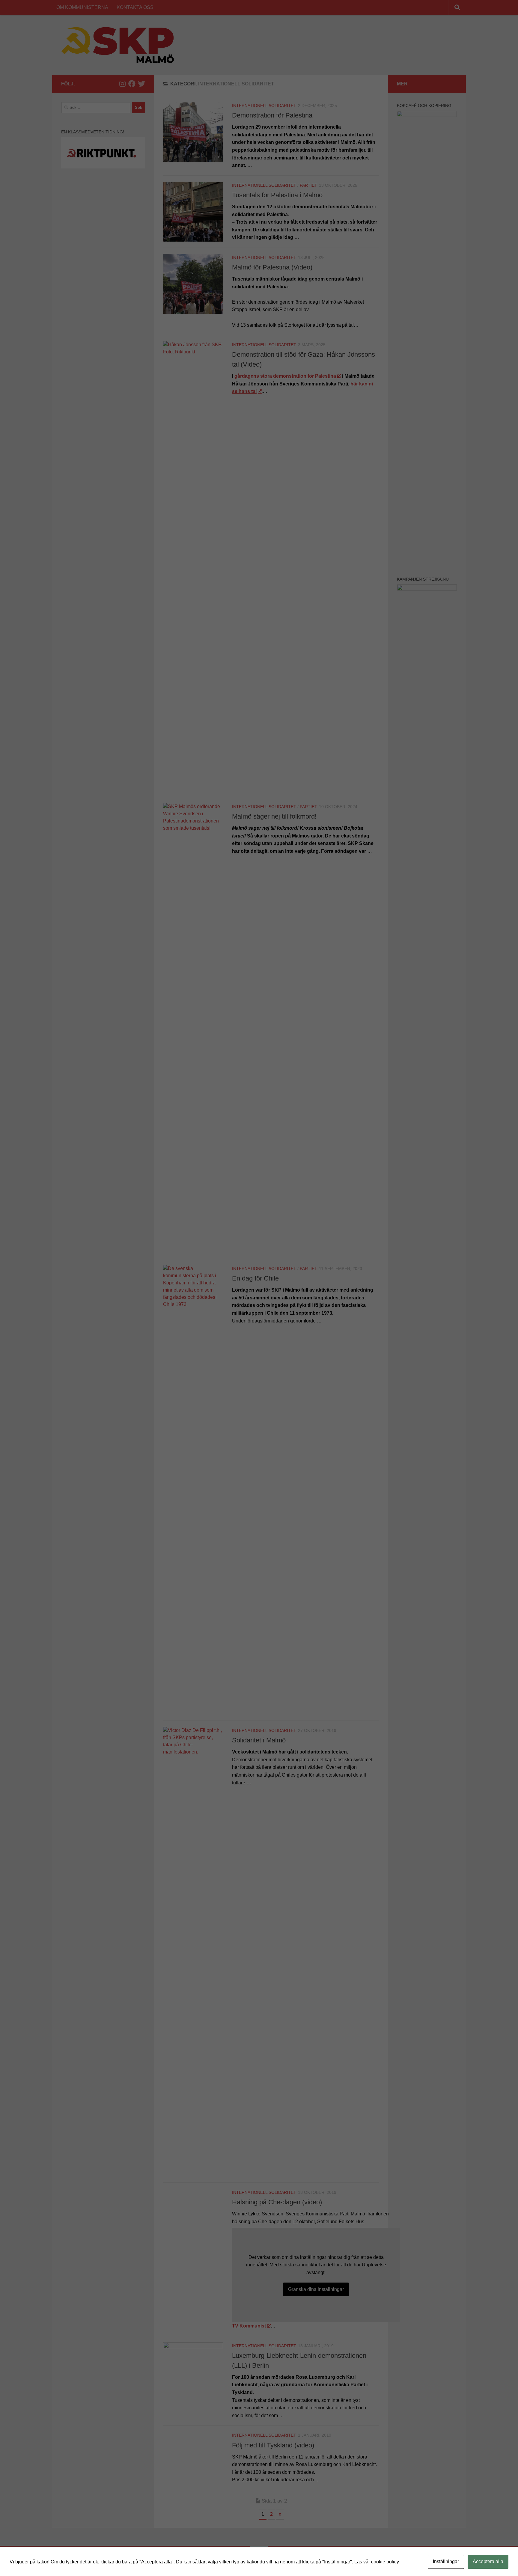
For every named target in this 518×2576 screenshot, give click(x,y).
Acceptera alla (488, 2561)
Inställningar (446, 2561)
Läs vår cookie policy (377, 2562)
